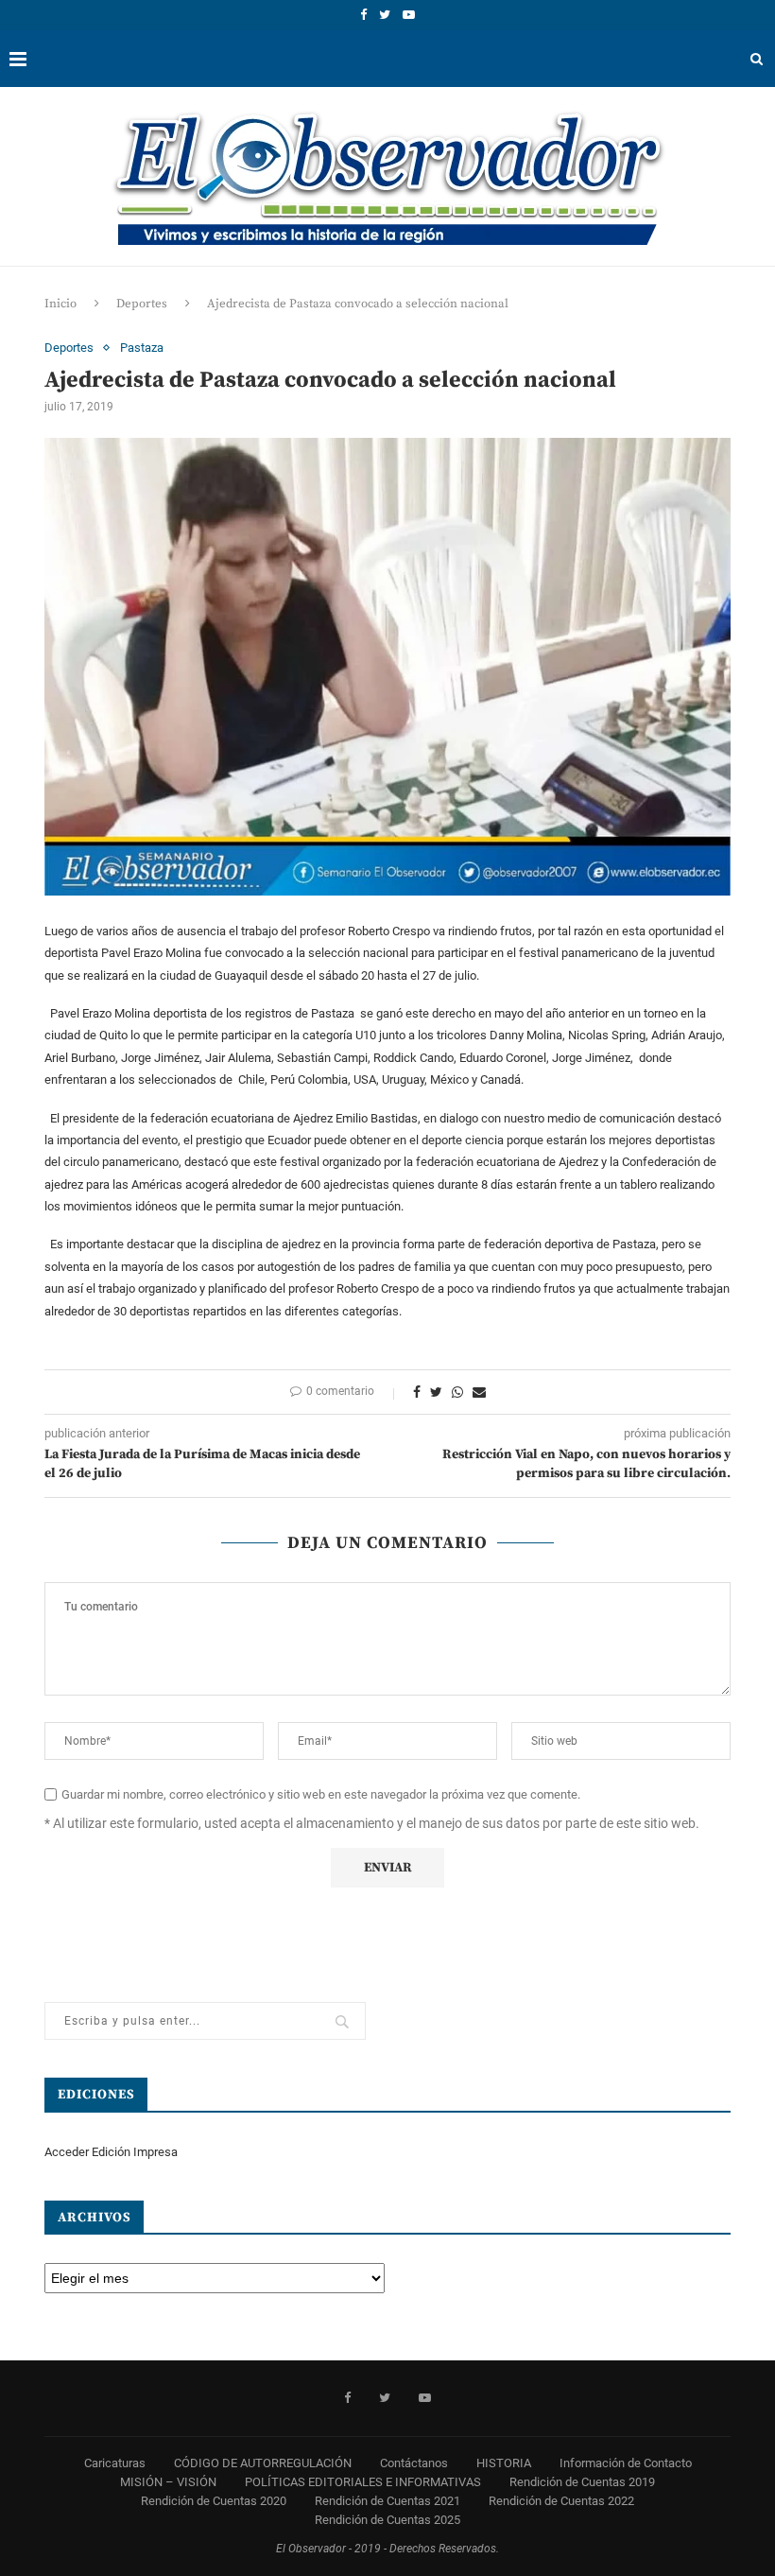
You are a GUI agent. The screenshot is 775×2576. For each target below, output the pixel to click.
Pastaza (142, 348)
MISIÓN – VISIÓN (168, 2482)
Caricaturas (115, 2463)
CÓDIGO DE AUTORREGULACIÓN (263, 2463)
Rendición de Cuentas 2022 (561, 2501)
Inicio (60, 304)
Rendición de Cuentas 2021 (387, 2501)
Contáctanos (414, 2463)
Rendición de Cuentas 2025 (387, 2520)
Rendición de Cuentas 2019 (582, 2482)
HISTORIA (504, 2463)
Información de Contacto (626, 2463)
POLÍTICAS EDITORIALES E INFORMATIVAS (363, 2482)
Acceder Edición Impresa (111, 2152)
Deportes (142, 304)
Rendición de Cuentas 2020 (214, 2501)
